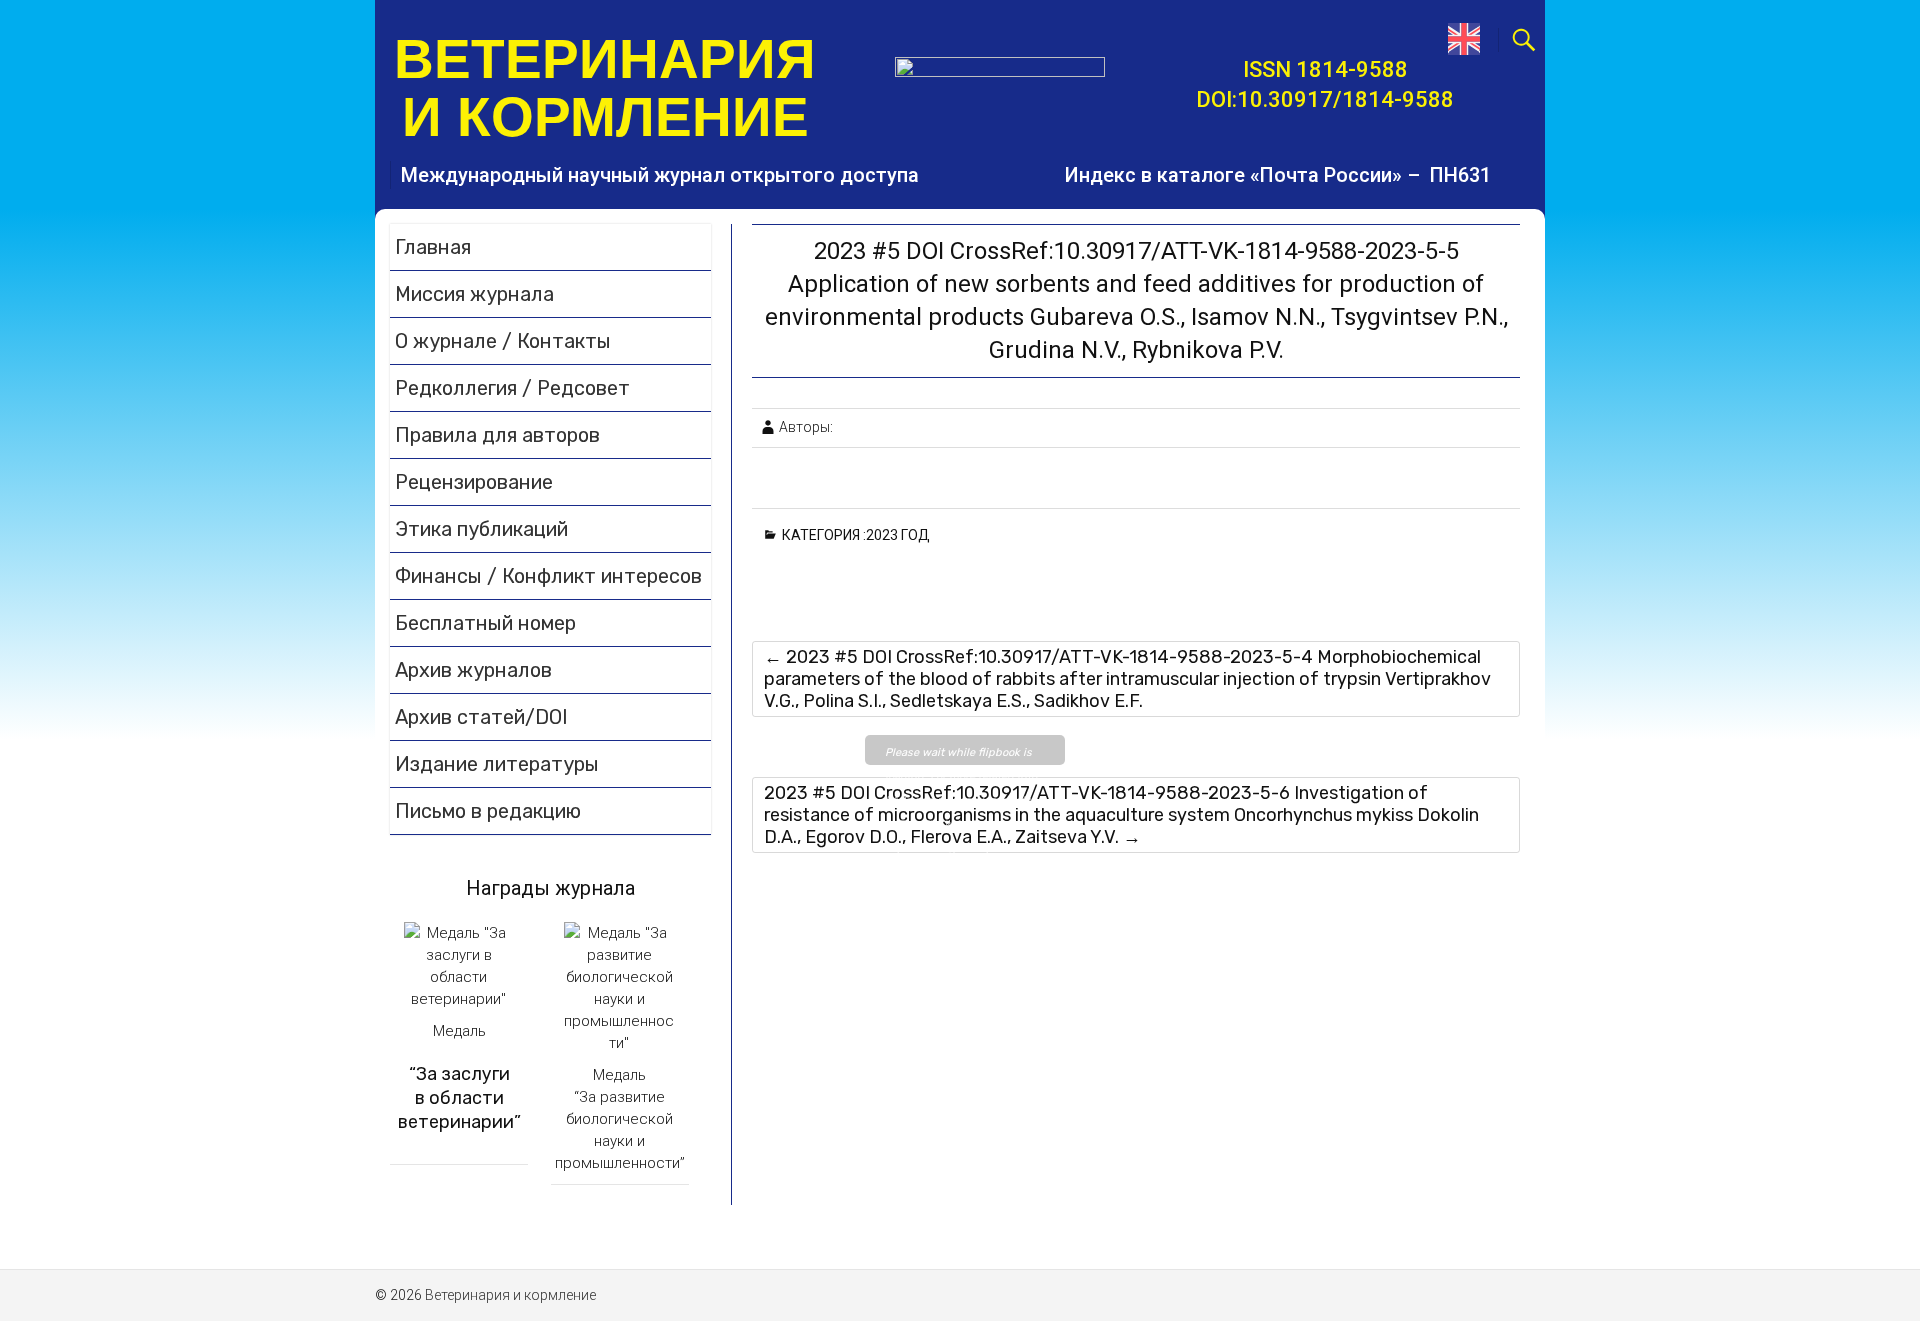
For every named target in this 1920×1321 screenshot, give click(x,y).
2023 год (901, 535)
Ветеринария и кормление (605, 88)
